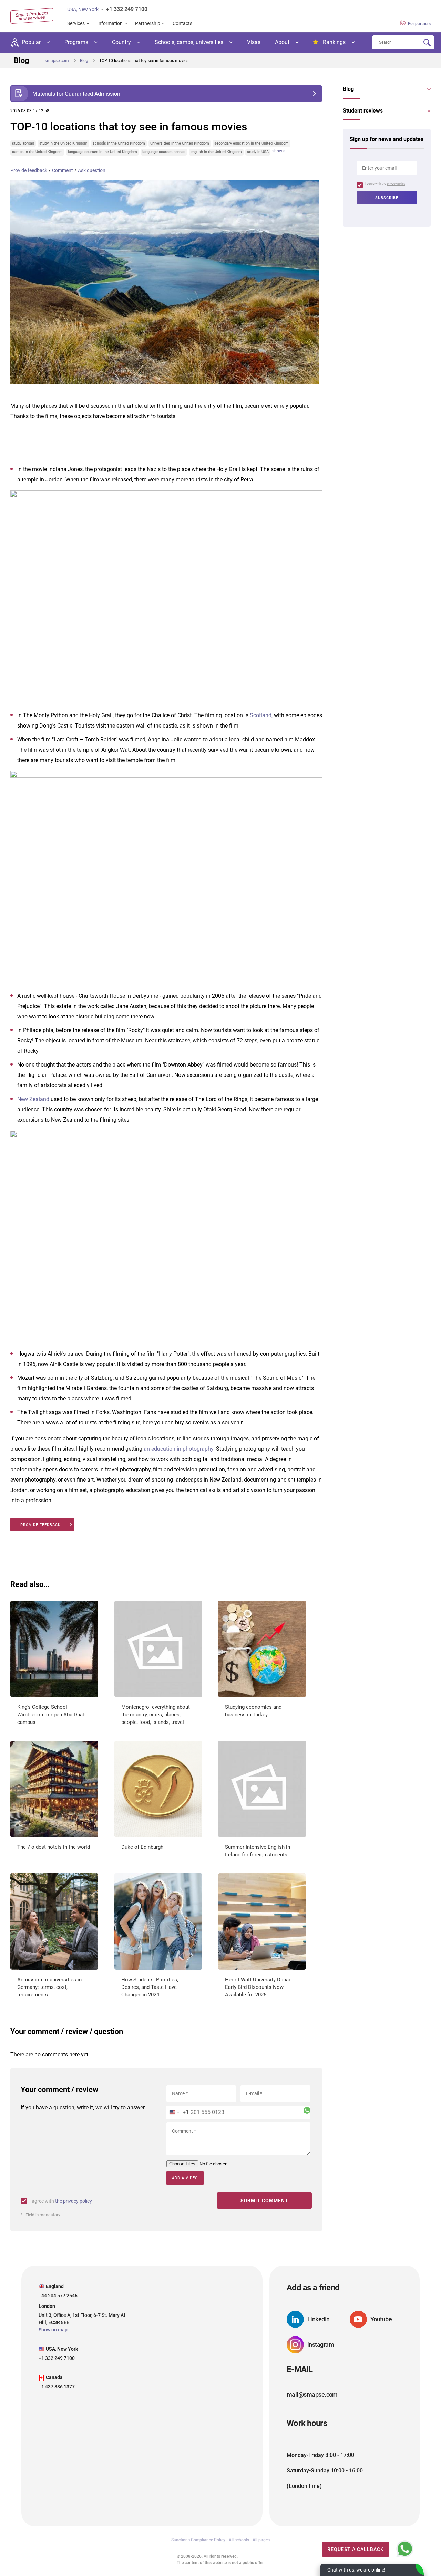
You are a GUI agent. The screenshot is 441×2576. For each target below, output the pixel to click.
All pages (261, 2540)
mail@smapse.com (312, 2395)
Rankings (334, 42)
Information (110, 23)
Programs (76, 42)
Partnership (148, 23)
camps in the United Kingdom (37, 152)
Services (76, 23)
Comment (63, 170)
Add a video (185, 2178)
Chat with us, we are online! (356, 2570)
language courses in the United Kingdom (102, 152)
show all (280, 151)
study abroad (23, 143)
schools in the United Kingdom (119, 143)
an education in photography (178, 1449)
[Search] (427, 43)
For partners (419, 24)
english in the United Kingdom (216, 152)
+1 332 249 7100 (127, 9)
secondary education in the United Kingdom (252, 143)
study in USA (258, 152)
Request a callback (356, 2549)
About (282, 42)
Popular (31, 42)
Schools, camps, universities (189, 42)
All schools (239, 2540)
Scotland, (261, 715)
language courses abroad (164, 152)
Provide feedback (29, 170)
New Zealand (33, 1099)
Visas (254, 42)
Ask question (92, 170)
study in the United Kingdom (63, 143)
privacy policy (396, 184)
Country (121, 42)
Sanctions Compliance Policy (198, 2540)
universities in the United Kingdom (180, 143)
